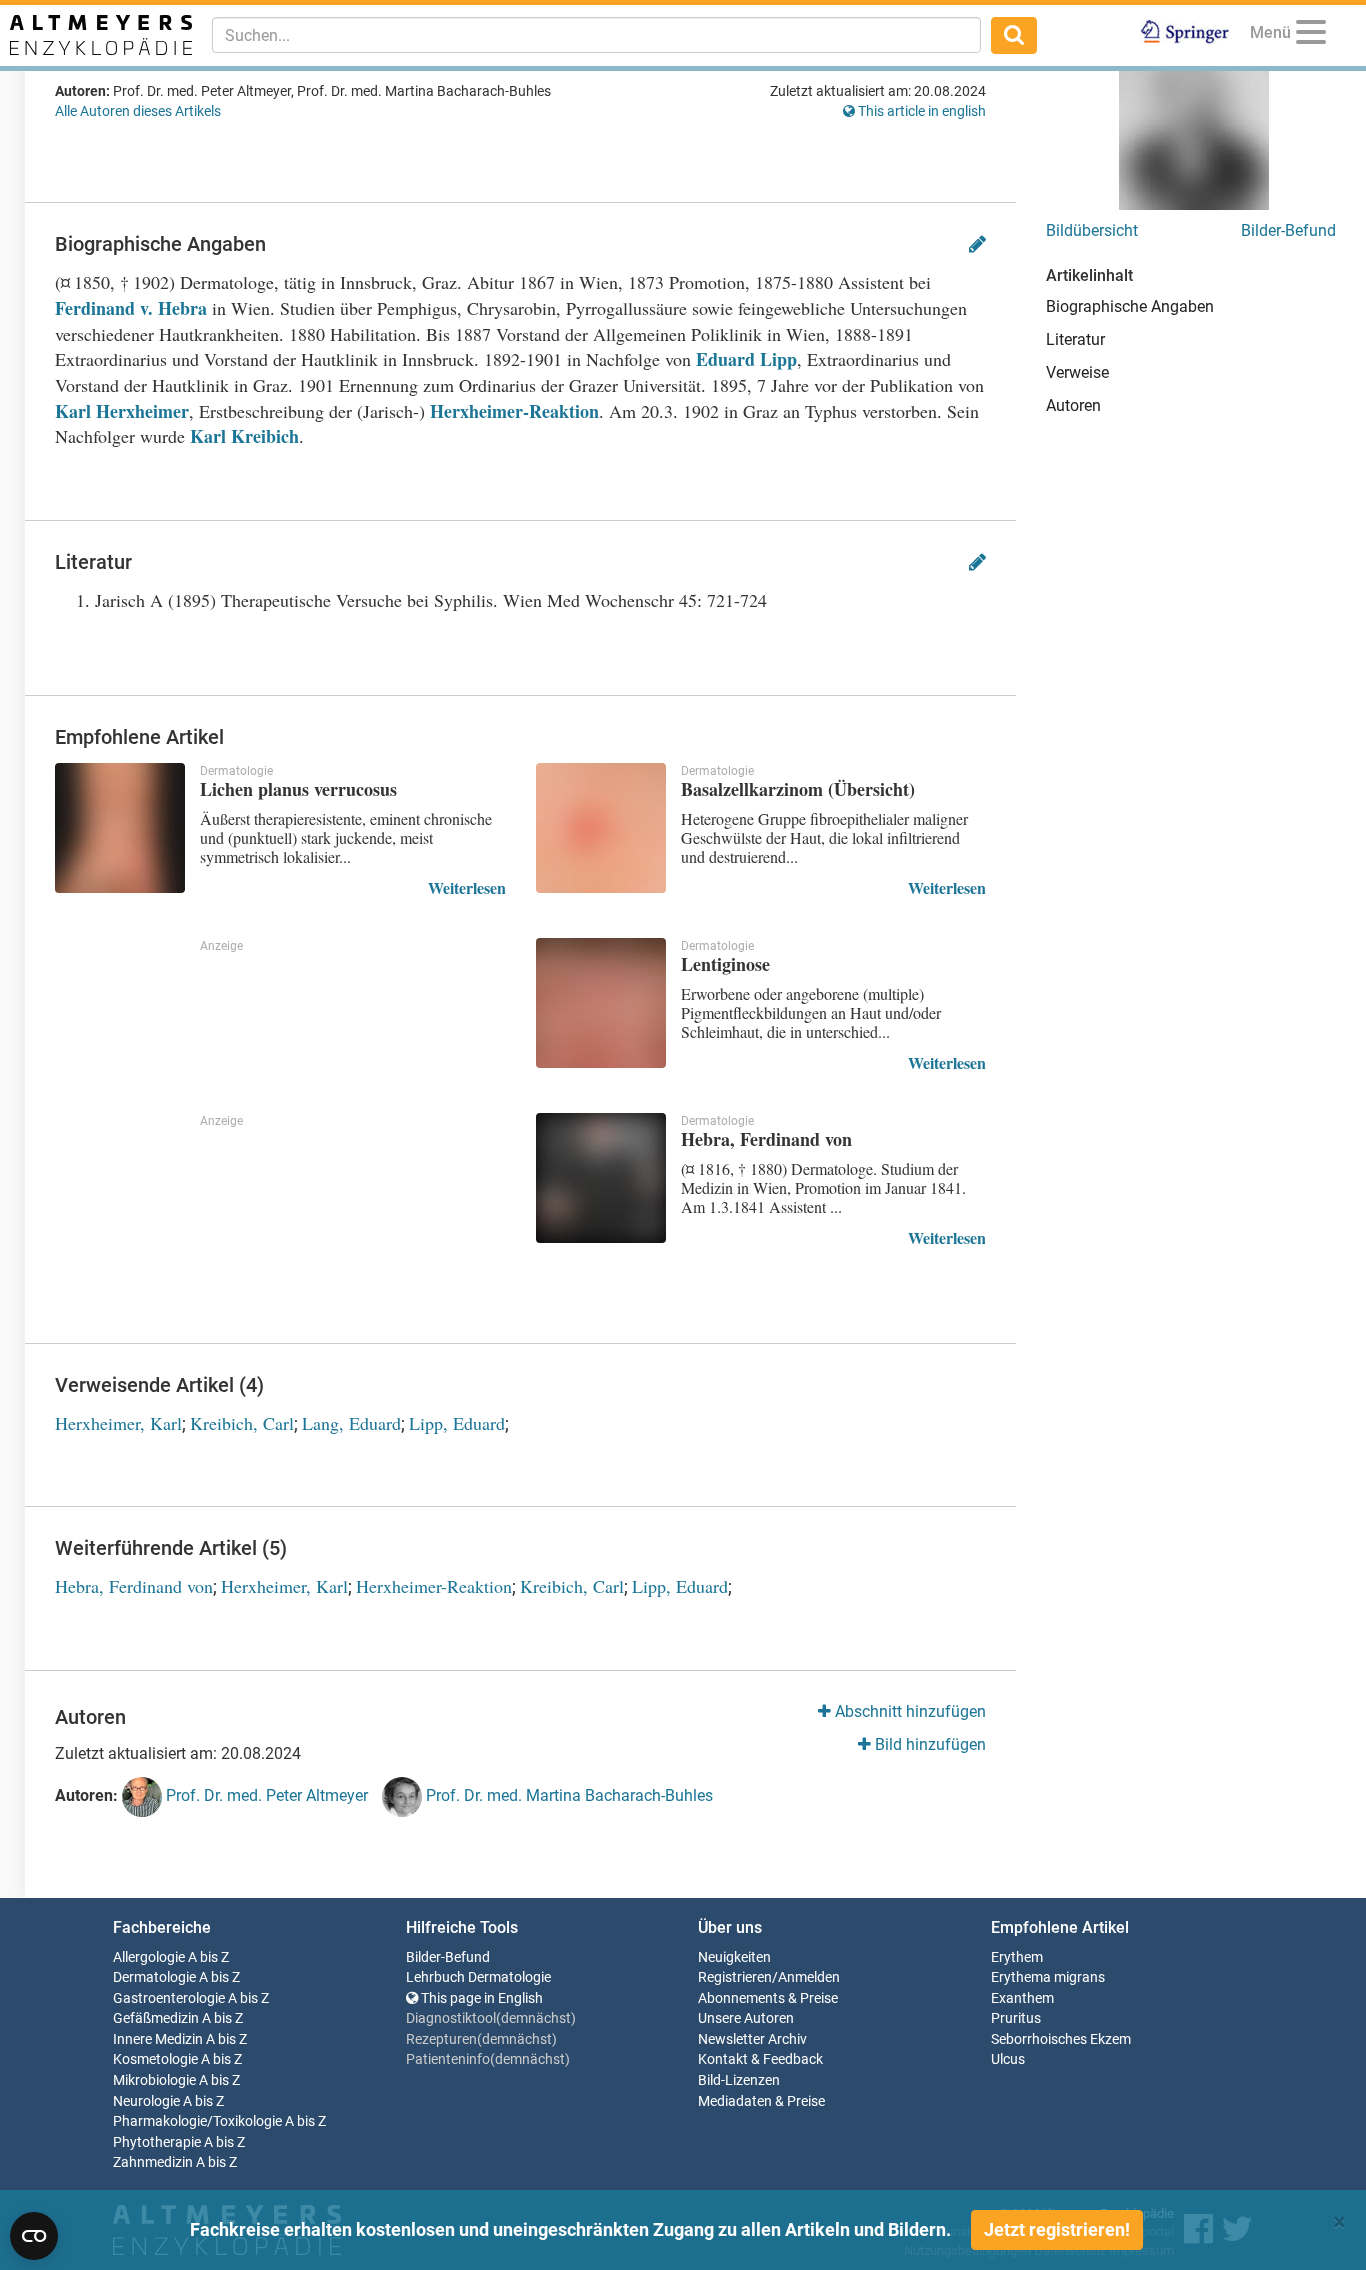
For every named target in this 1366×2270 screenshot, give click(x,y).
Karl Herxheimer (122, 411)
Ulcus (1008, 2059)
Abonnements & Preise (768, 1998)
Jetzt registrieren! (1057, 2229)
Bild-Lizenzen (739, 2080)
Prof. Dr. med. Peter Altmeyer (265, 1795)
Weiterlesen (467, 887)
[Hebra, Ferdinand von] (601, 1178)
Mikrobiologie (154, 2080)
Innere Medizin (158, 2039)
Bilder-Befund (1288, 230)
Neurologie (146, 2101)
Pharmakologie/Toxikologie (197, 2121)
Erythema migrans (1048, 1977)
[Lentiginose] (601, 1003)
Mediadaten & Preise (761, 2101)
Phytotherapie (157, 2142)
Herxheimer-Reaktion (514, 411)
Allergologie (149, 1957)
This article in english (920, 111)
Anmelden (809, 1977)
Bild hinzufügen (928, 1744)
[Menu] (1311, 35)
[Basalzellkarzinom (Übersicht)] (601, 828)
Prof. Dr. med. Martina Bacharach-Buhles (567, 1795)
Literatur (1075, 339)
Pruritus (1016, 2018)
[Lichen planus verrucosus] (120, 828)
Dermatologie (154, 1977)
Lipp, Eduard (457, 1423)
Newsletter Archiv (752, 2039)
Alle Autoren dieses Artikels (138, 111)
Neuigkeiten (734, 1957)
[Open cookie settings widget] (34, 2236)
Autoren (1073, 405)
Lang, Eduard (351, 1423)
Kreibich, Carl (242, 1423)
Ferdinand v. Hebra (131, 308)
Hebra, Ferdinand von (134, 1586)
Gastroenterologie (169, 1998)
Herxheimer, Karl (118, 1423)
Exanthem (1022, 1998)
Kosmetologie (155, 2059)
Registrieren (735, 1977)
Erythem (1017, 1957)
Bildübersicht (1092, 230)
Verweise (1077, 372)
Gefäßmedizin (156, 2018)
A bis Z (208, 1957)
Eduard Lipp (746, 359)
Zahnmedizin (153, 2162)
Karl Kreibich (244, 436)
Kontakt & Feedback (760, 2059)
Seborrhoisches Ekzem (1061, 2039)
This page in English (480, 1998)
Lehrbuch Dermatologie (478, 1977)
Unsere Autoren (746, 2018)
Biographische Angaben (1130, 306)
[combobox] (596, 35)
